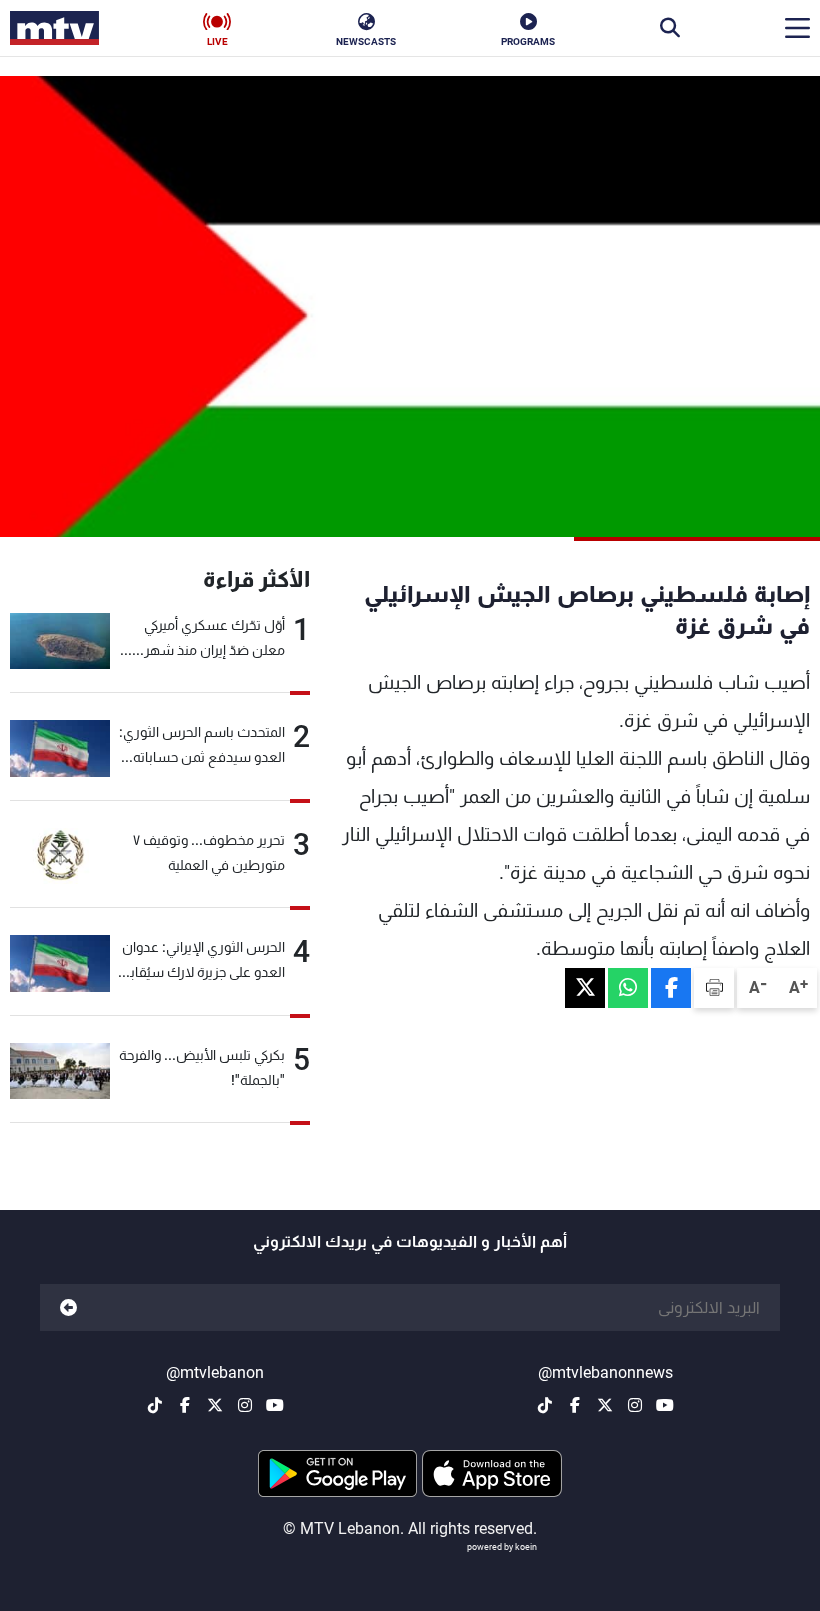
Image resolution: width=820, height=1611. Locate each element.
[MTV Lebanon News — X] (605, 1405)
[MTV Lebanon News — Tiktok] (545, 1405)
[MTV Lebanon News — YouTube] (665, 1405)
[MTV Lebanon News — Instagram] (635, 1405)
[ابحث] (670, 28)
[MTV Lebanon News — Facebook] (575, 1405)
